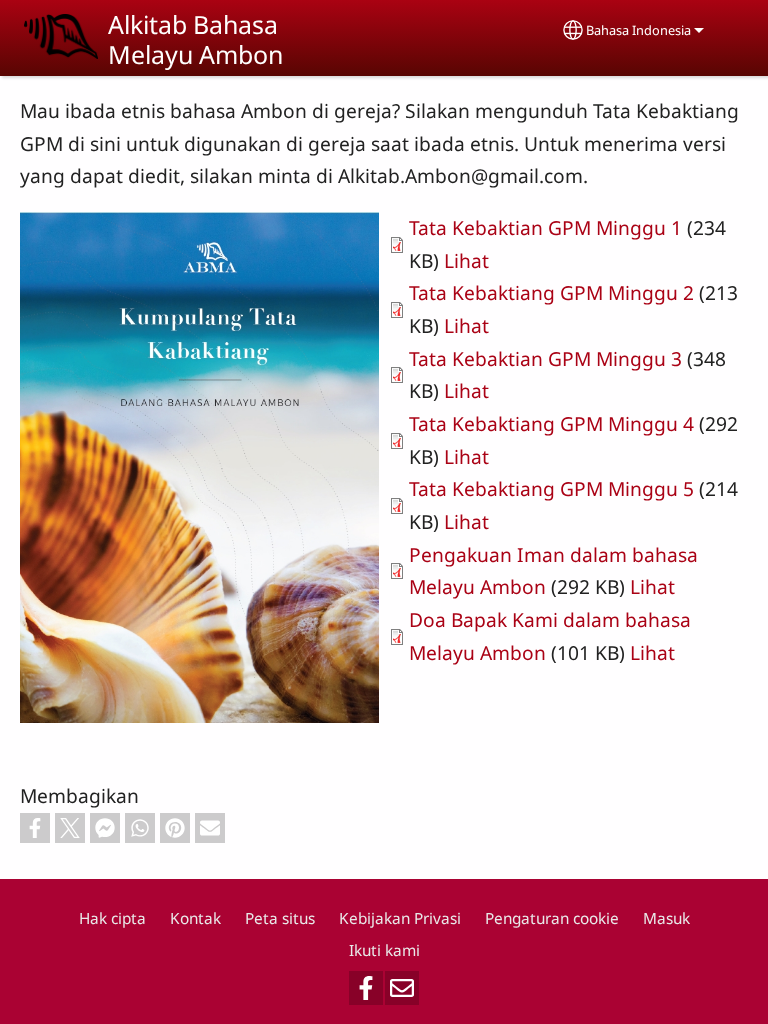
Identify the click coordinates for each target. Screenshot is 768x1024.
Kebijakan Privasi (400, 918)
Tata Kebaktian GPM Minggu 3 (545, 358)
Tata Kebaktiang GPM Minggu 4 (551, 423)
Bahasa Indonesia (638, 30)
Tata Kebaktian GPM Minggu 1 (545, 227)
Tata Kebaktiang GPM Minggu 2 (551, 292)
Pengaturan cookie (552, 918)
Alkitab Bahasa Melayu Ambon (195, 39)
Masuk (666, 918)
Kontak (195, 918)
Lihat (466, 260)
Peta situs (280, 918)
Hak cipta (112, 918)
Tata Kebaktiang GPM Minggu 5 (551, 488)
